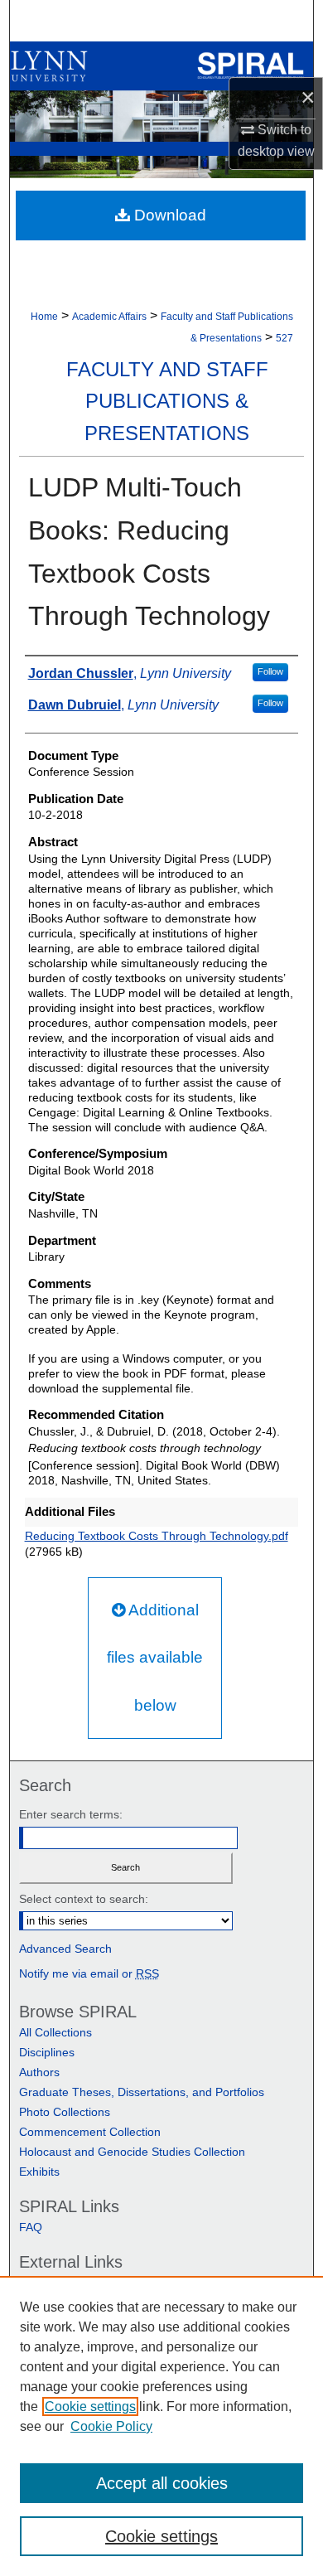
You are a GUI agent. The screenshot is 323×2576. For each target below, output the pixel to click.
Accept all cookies (162, 2483)
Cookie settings (90, 2407)
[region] (161, 2426)
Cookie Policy (111, 2426)
